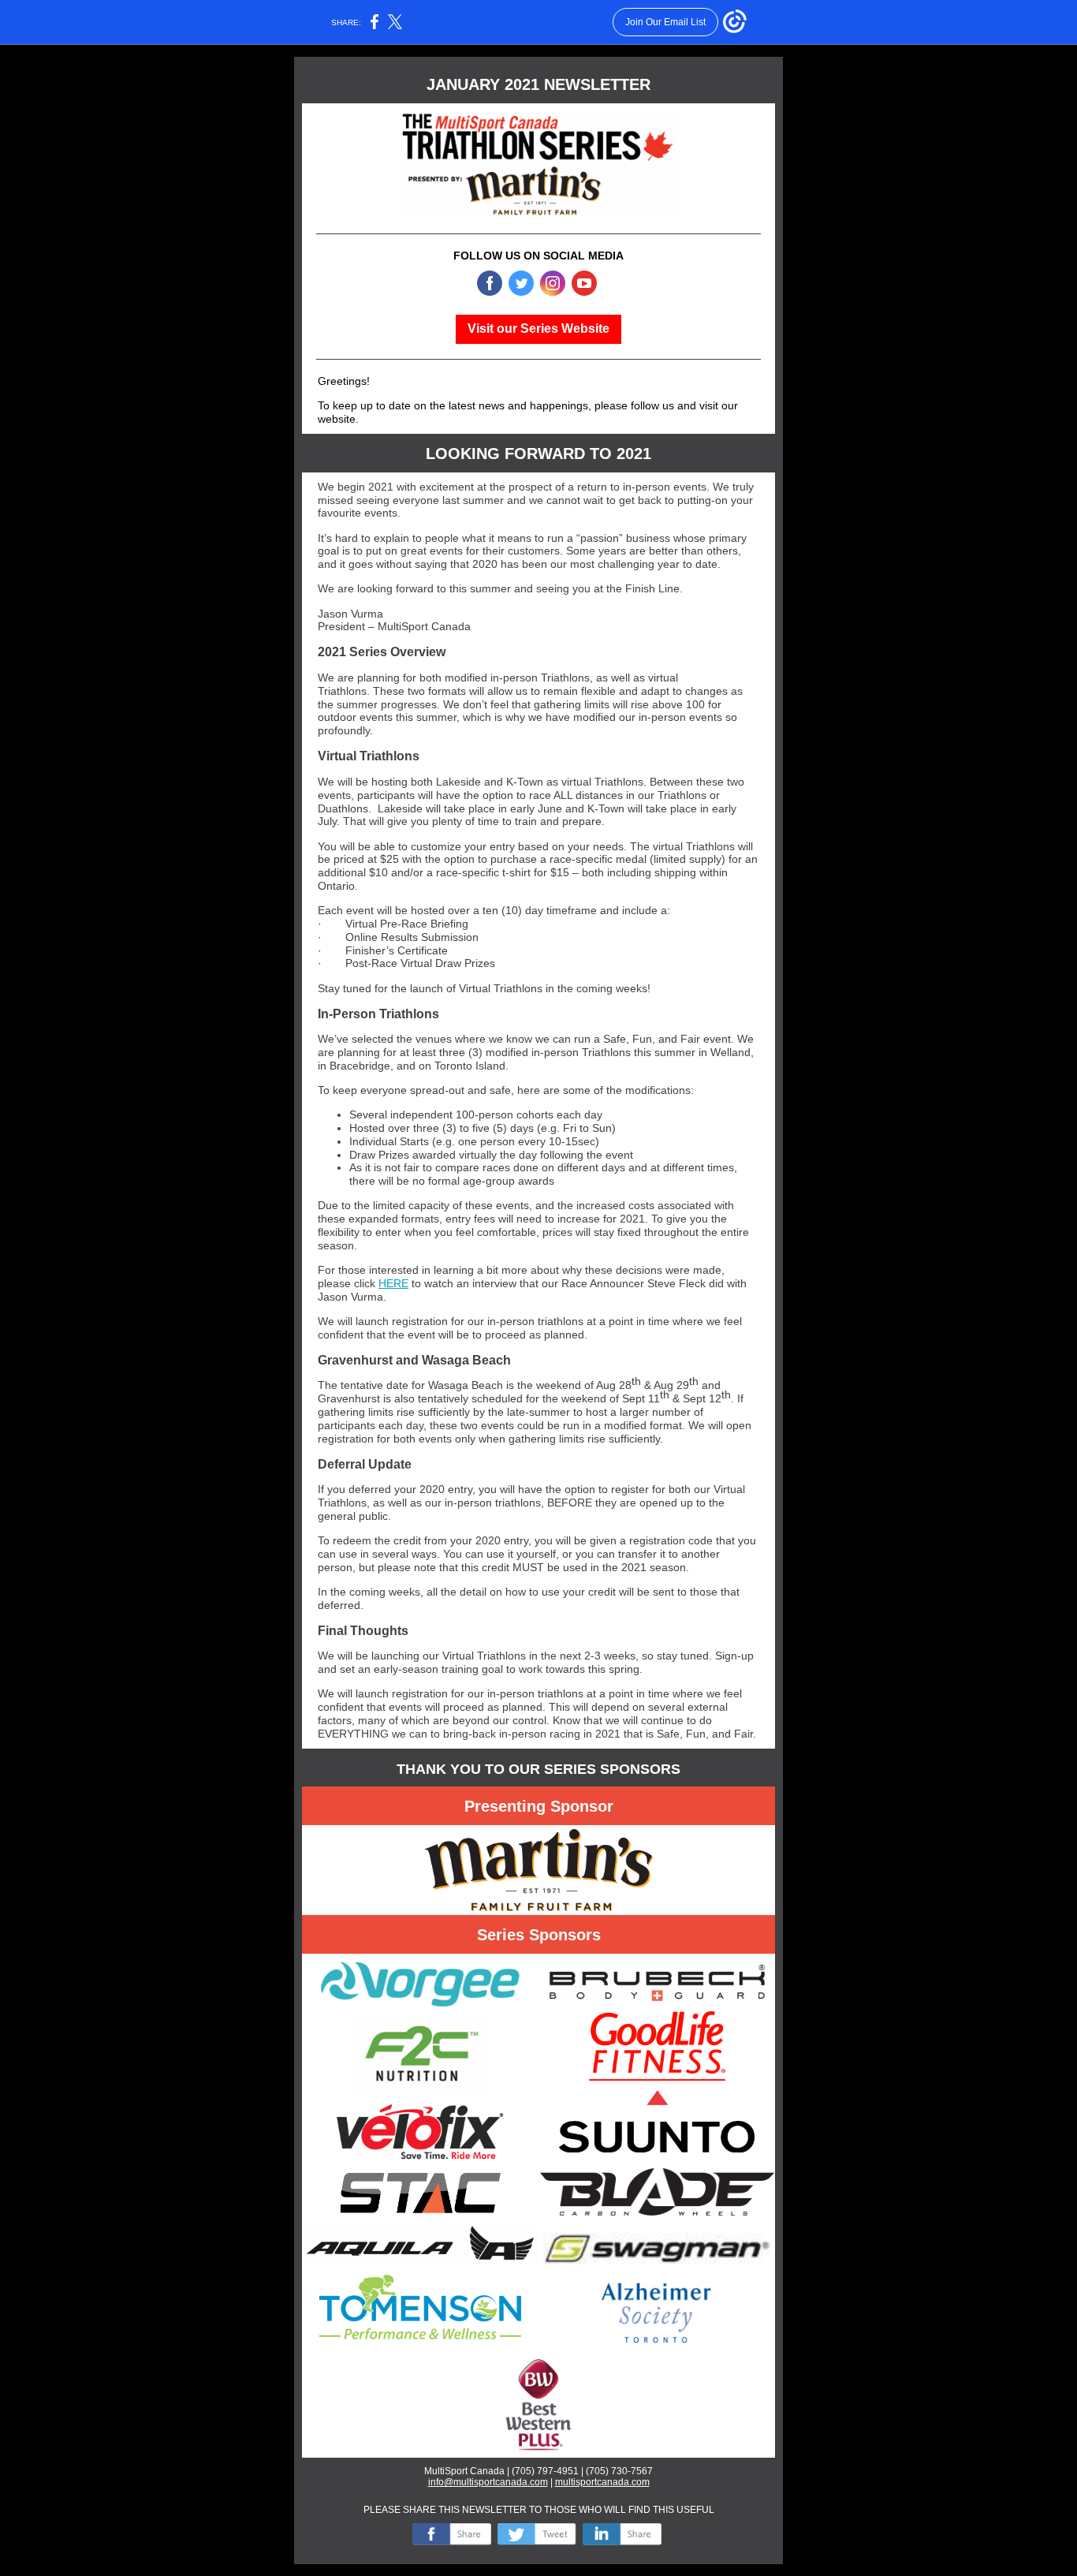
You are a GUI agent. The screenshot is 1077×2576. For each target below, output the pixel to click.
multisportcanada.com (602, 2482)
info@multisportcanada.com (488, 2482)
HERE (393, 1283)
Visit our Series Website (538, 329)
